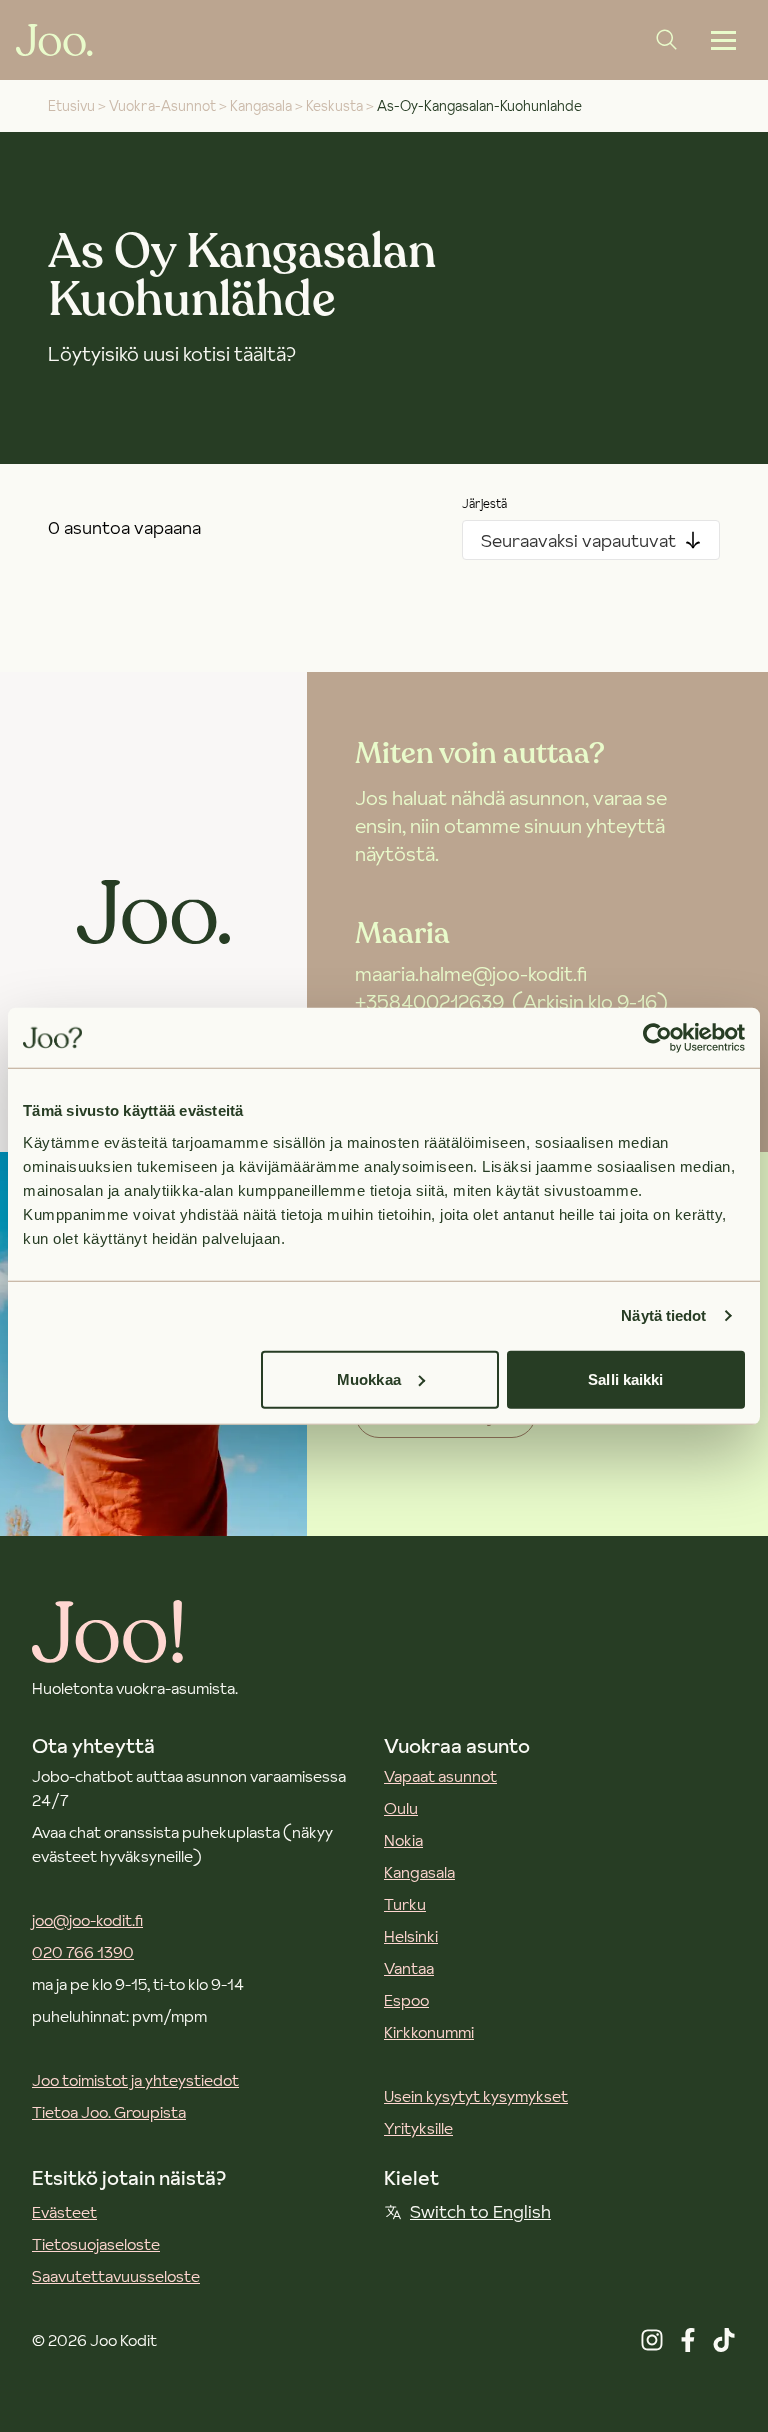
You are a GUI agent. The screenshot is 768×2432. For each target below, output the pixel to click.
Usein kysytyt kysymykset (476, 2096)
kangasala (261, 106)
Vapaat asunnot (440, 1776)
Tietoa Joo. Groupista (109, 2112)
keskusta (334, 106)
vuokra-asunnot (162, 106)
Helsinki (411, 1936)
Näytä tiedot (663, 1315)
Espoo (406, 2000)
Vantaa (409, 1968)
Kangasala (419, 1872)
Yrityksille (418, 2128)
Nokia (403, 1840)
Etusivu (71, 106)
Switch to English (480, 2211)
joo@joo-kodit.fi (87, 1920)
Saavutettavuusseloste (116, 2276)
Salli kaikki (625, 1378)
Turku (405, 1904)
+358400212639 (429, 1002)
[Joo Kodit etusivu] (54, 40)
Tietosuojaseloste (96, 2244)
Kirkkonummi (429, 2032)
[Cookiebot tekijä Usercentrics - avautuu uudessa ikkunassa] (657, 1038)
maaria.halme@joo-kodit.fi (471, 974)
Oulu (401, 1808)
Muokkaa (369, 1378)
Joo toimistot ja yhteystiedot (135, 2080)
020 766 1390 (83, 1952)
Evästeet (64, 2212)
